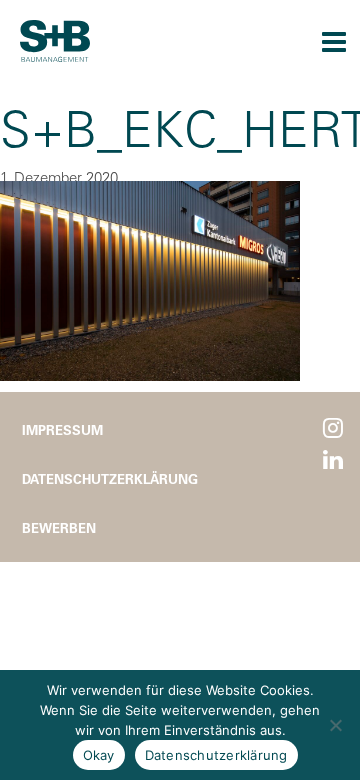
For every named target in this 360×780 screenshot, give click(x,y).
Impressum (62, 429)
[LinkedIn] (333, 460)
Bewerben (59, 527)
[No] (335, 725)
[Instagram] (333, 428)
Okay (99, 755)
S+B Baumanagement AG (55, 41)
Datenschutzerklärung (110, 478)
